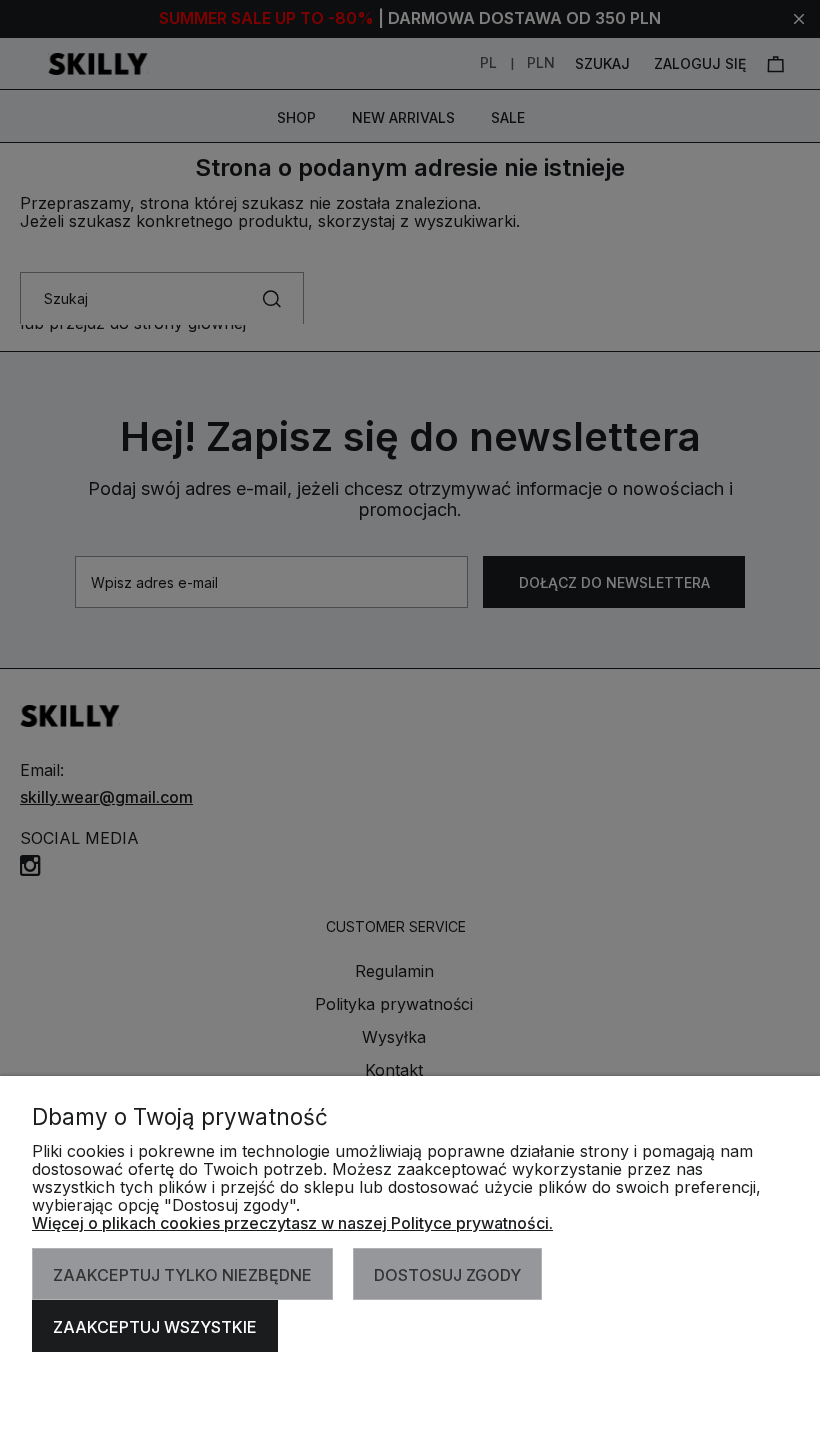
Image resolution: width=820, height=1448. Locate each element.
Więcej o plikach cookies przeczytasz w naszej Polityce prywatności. (292, 1223)
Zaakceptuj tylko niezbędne (182, 1275)
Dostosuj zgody (447, 1275)
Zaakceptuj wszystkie (155, 1327)
